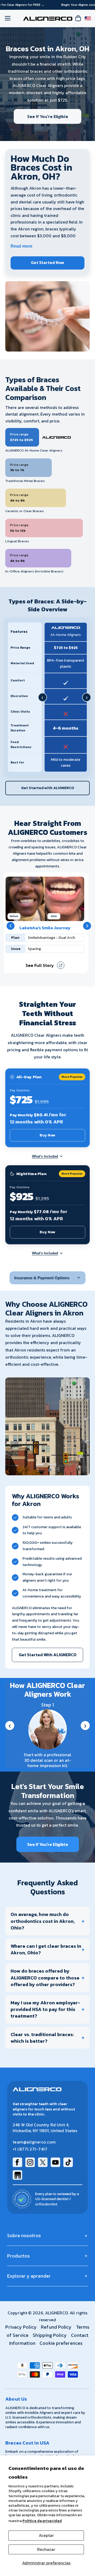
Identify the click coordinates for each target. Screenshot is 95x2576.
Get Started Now (47, 262)
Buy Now (47, 1135)
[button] (11, 926)
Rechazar (46, 2549)
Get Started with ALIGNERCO (48, 788)
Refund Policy (56, 2327)
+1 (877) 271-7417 (30, 2149)
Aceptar (46, 2535)
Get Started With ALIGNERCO (48, 1655)
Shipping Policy (50, 2335)
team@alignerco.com (34, 2142)
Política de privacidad (42, 2521)
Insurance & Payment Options (42, 1278)
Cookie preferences (61, 2343)
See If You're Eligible (48, 116)
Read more (22, 246)
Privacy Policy (21, 2327)
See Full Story (40, 965)
